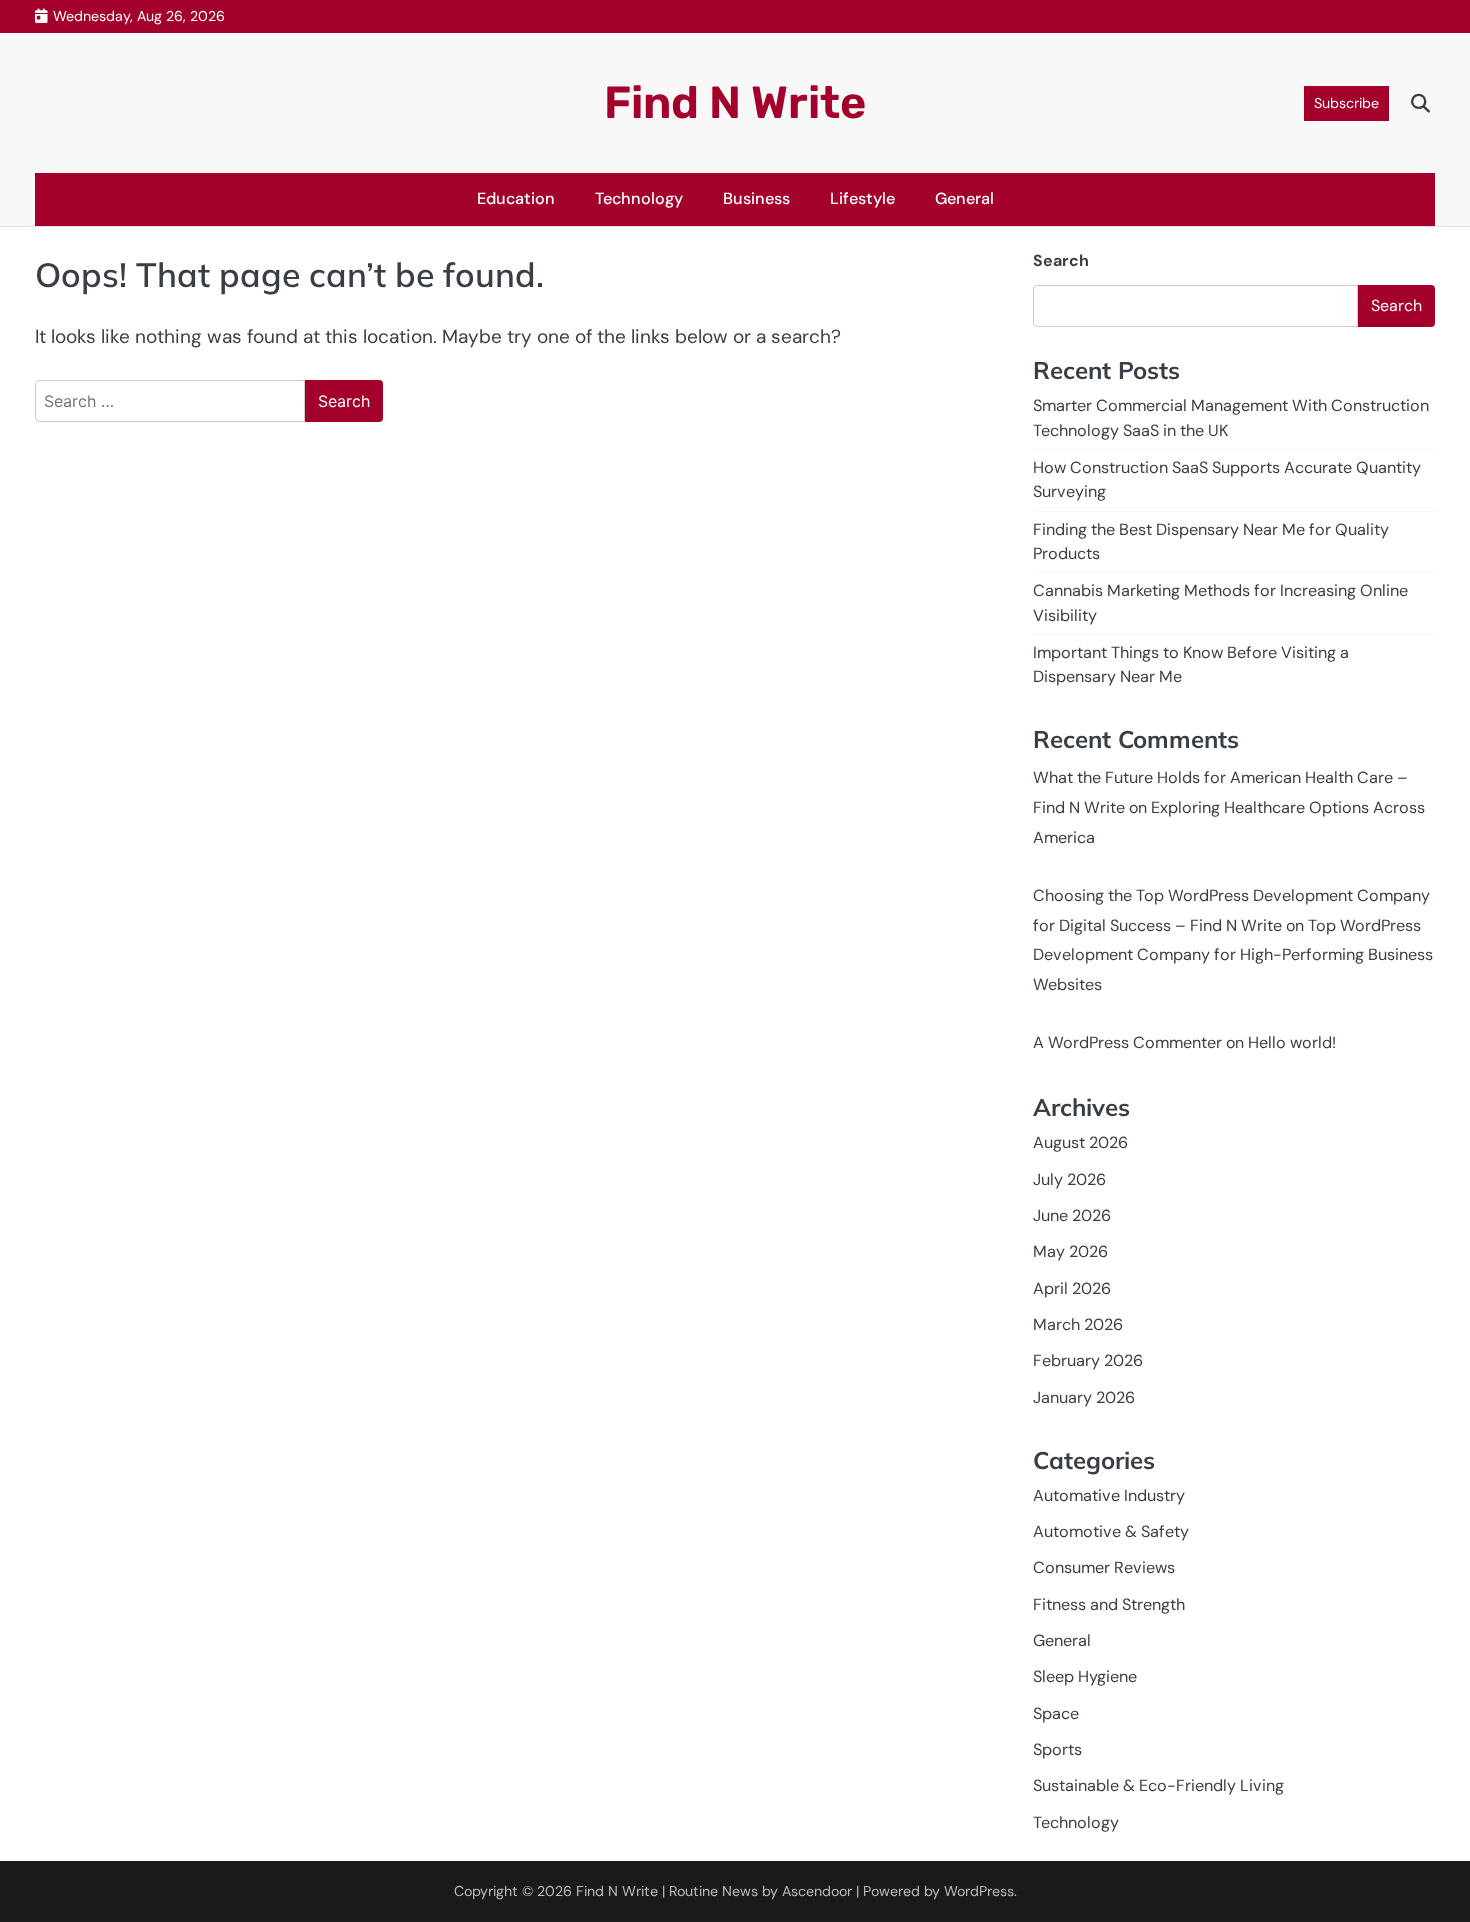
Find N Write (735, 102)
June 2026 (1072, 1215)
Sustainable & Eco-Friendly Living (1158, 1785)
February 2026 (1088, 1360)
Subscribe (1346, 103)
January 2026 (1084, 1397)
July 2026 (1069, 1179)
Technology (639, 198)
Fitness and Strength (1109, 1604)
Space (1056, 1713)
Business (756, 198)
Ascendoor (817, 1891)
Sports (1057, 1749)
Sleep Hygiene (1085, 1676)
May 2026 (1070, 1251)
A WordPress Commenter (1127, 1042)
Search (1061, 260)
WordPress (979, 1891)
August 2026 (1080, 1142)
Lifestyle (862, 198)
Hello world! (1292, 1042)
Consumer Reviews (1104, 1567)
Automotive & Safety (1111, 1531)
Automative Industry (1109, 1495)
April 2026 (1072, 1288)
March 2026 (1078, 1324)
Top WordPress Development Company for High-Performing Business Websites (1233, 955)
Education (516, 198)
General (964, 198)
